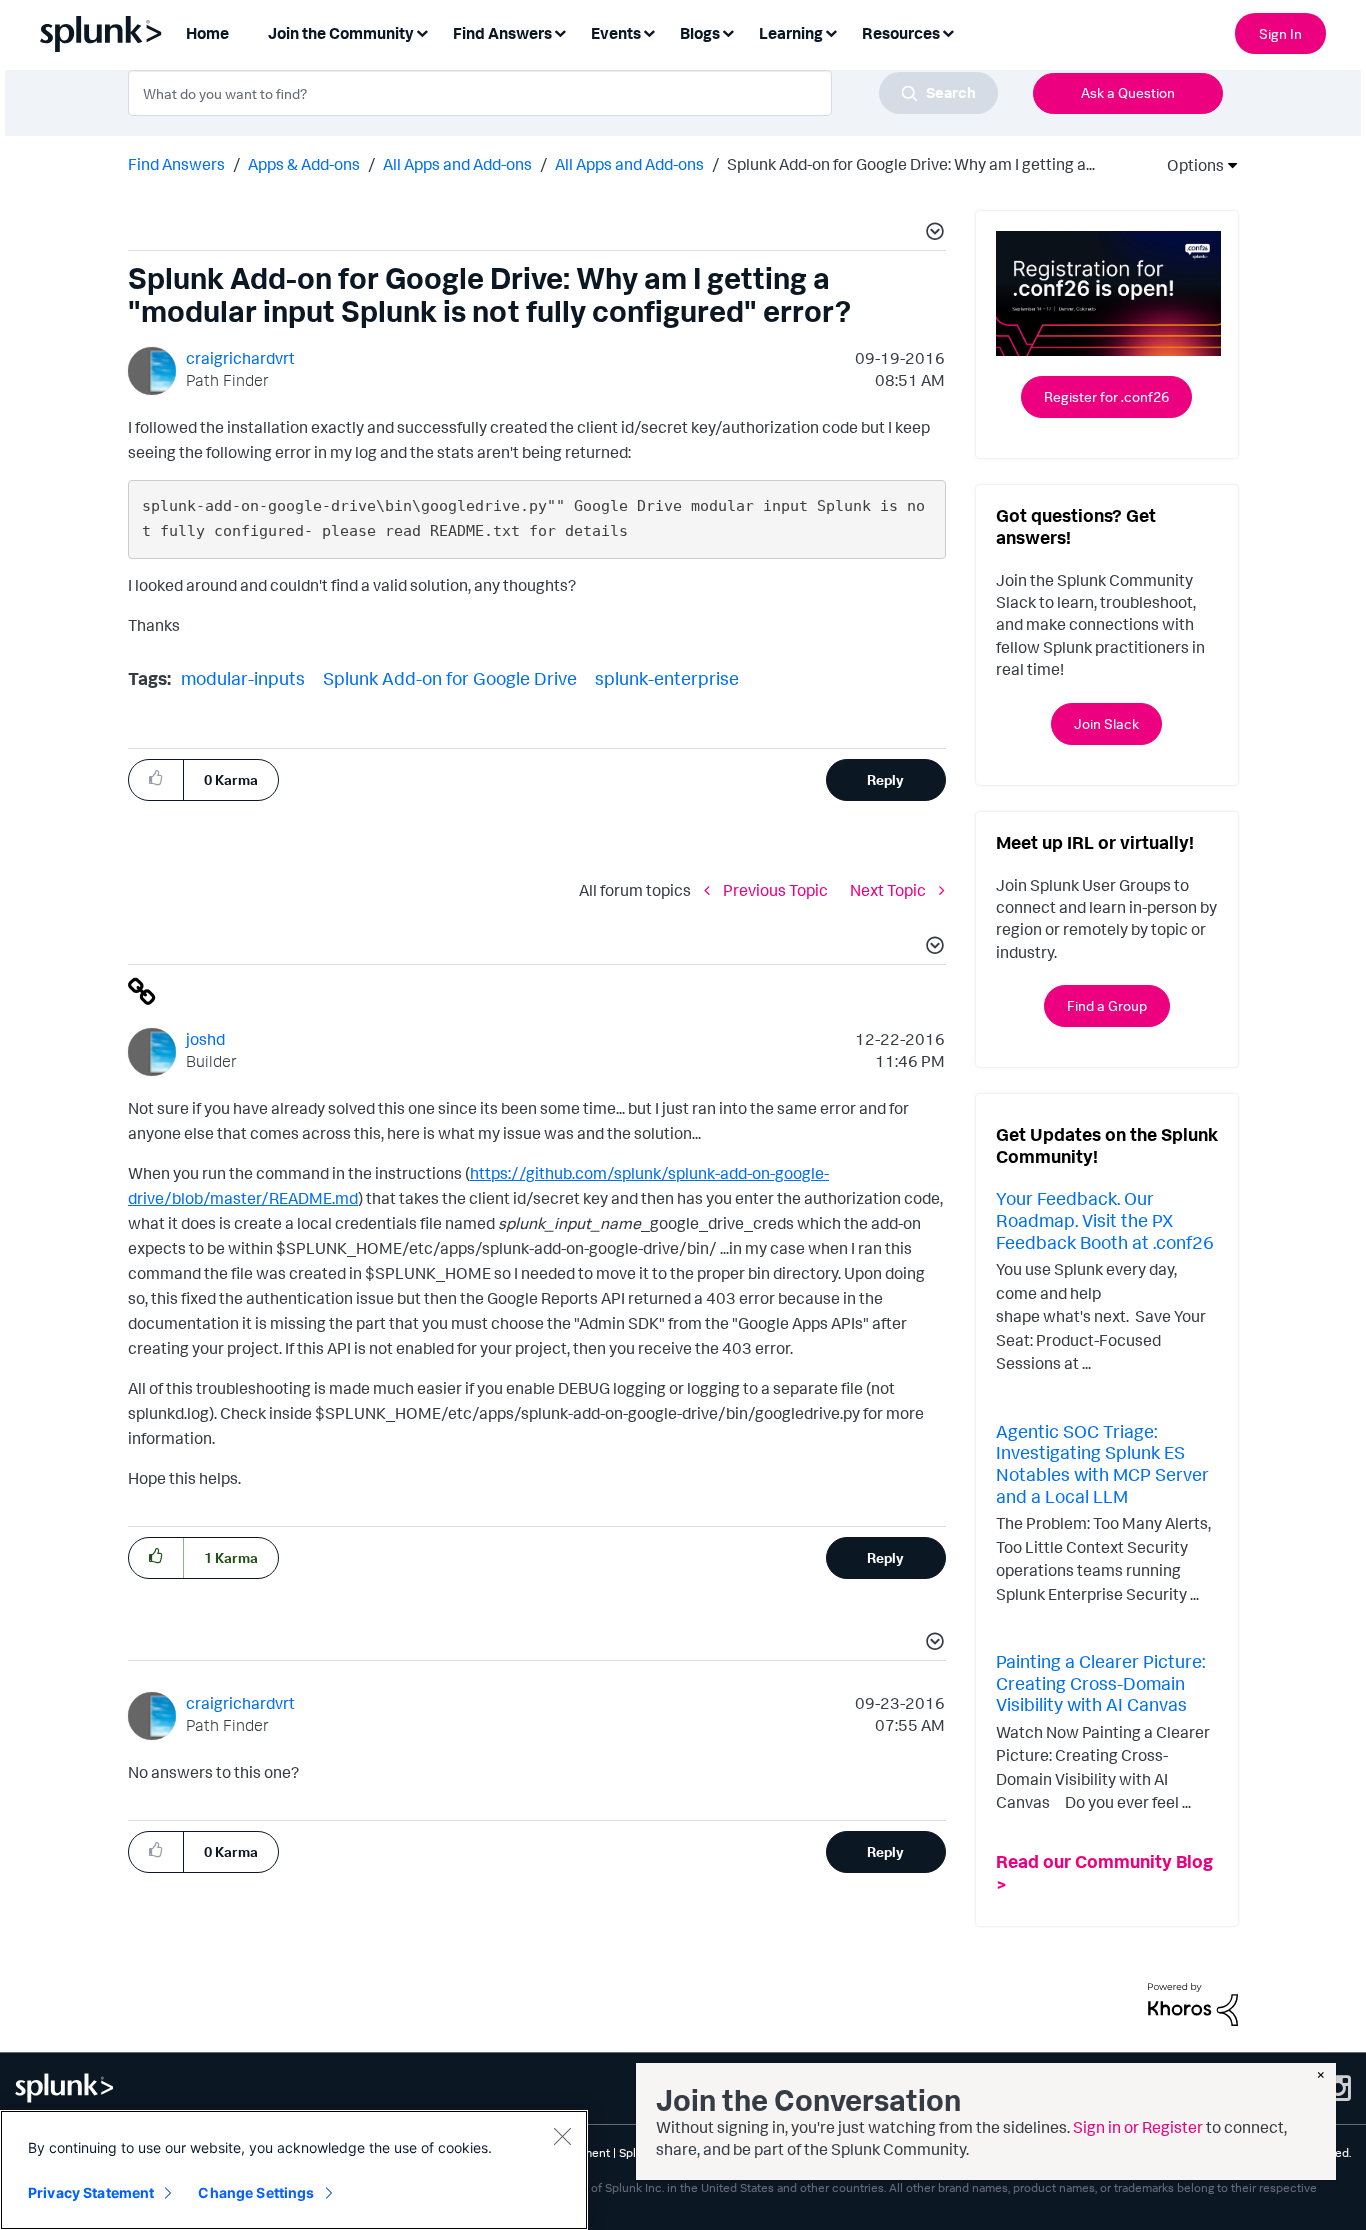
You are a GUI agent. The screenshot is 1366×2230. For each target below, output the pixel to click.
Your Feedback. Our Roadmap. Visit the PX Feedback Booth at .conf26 (1105, 1219)
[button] (932, 234)
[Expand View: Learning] (831, 31)
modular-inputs (243, 678)
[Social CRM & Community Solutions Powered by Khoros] (1193, 2002)
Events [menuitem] (616, 33)
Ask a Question (1128, 92)
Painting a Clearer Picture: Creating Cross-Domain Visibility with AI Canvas (1100, 1682)
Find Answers (176, 164)
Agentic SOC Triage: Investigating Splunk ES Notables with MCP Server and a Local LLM (1102, 1463)
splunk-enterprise (667, 678)
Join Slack (1106, 723)
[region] (294, 2170)
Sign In (1280, 33)
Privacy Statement (91, 2192)
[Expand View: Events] (649, 31)
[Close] (562, 2136)
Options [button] (1189, 165)
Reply (885, 779)
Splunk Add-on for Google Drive (450, 678)
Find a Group (1107, 1005)
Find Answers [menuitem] (502, 33)
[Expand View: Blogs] (728, 31)
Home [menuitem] (207, 33)
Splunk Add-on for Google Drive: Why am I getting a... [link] (911, 164)
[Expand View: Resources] (948, 31)
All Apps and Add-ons (457, 164)
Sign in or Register (1138, 2127)
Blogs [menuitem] (700, 33)
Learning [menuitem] (791, 33)
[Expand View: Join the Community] (422, 31)
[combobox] (563, 93)
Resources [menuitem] (901, 33)
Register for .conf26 (1106, 396)
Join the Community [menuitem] (341, 33)
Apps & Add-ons (304, 164)
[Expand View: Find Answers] (560, 31)
